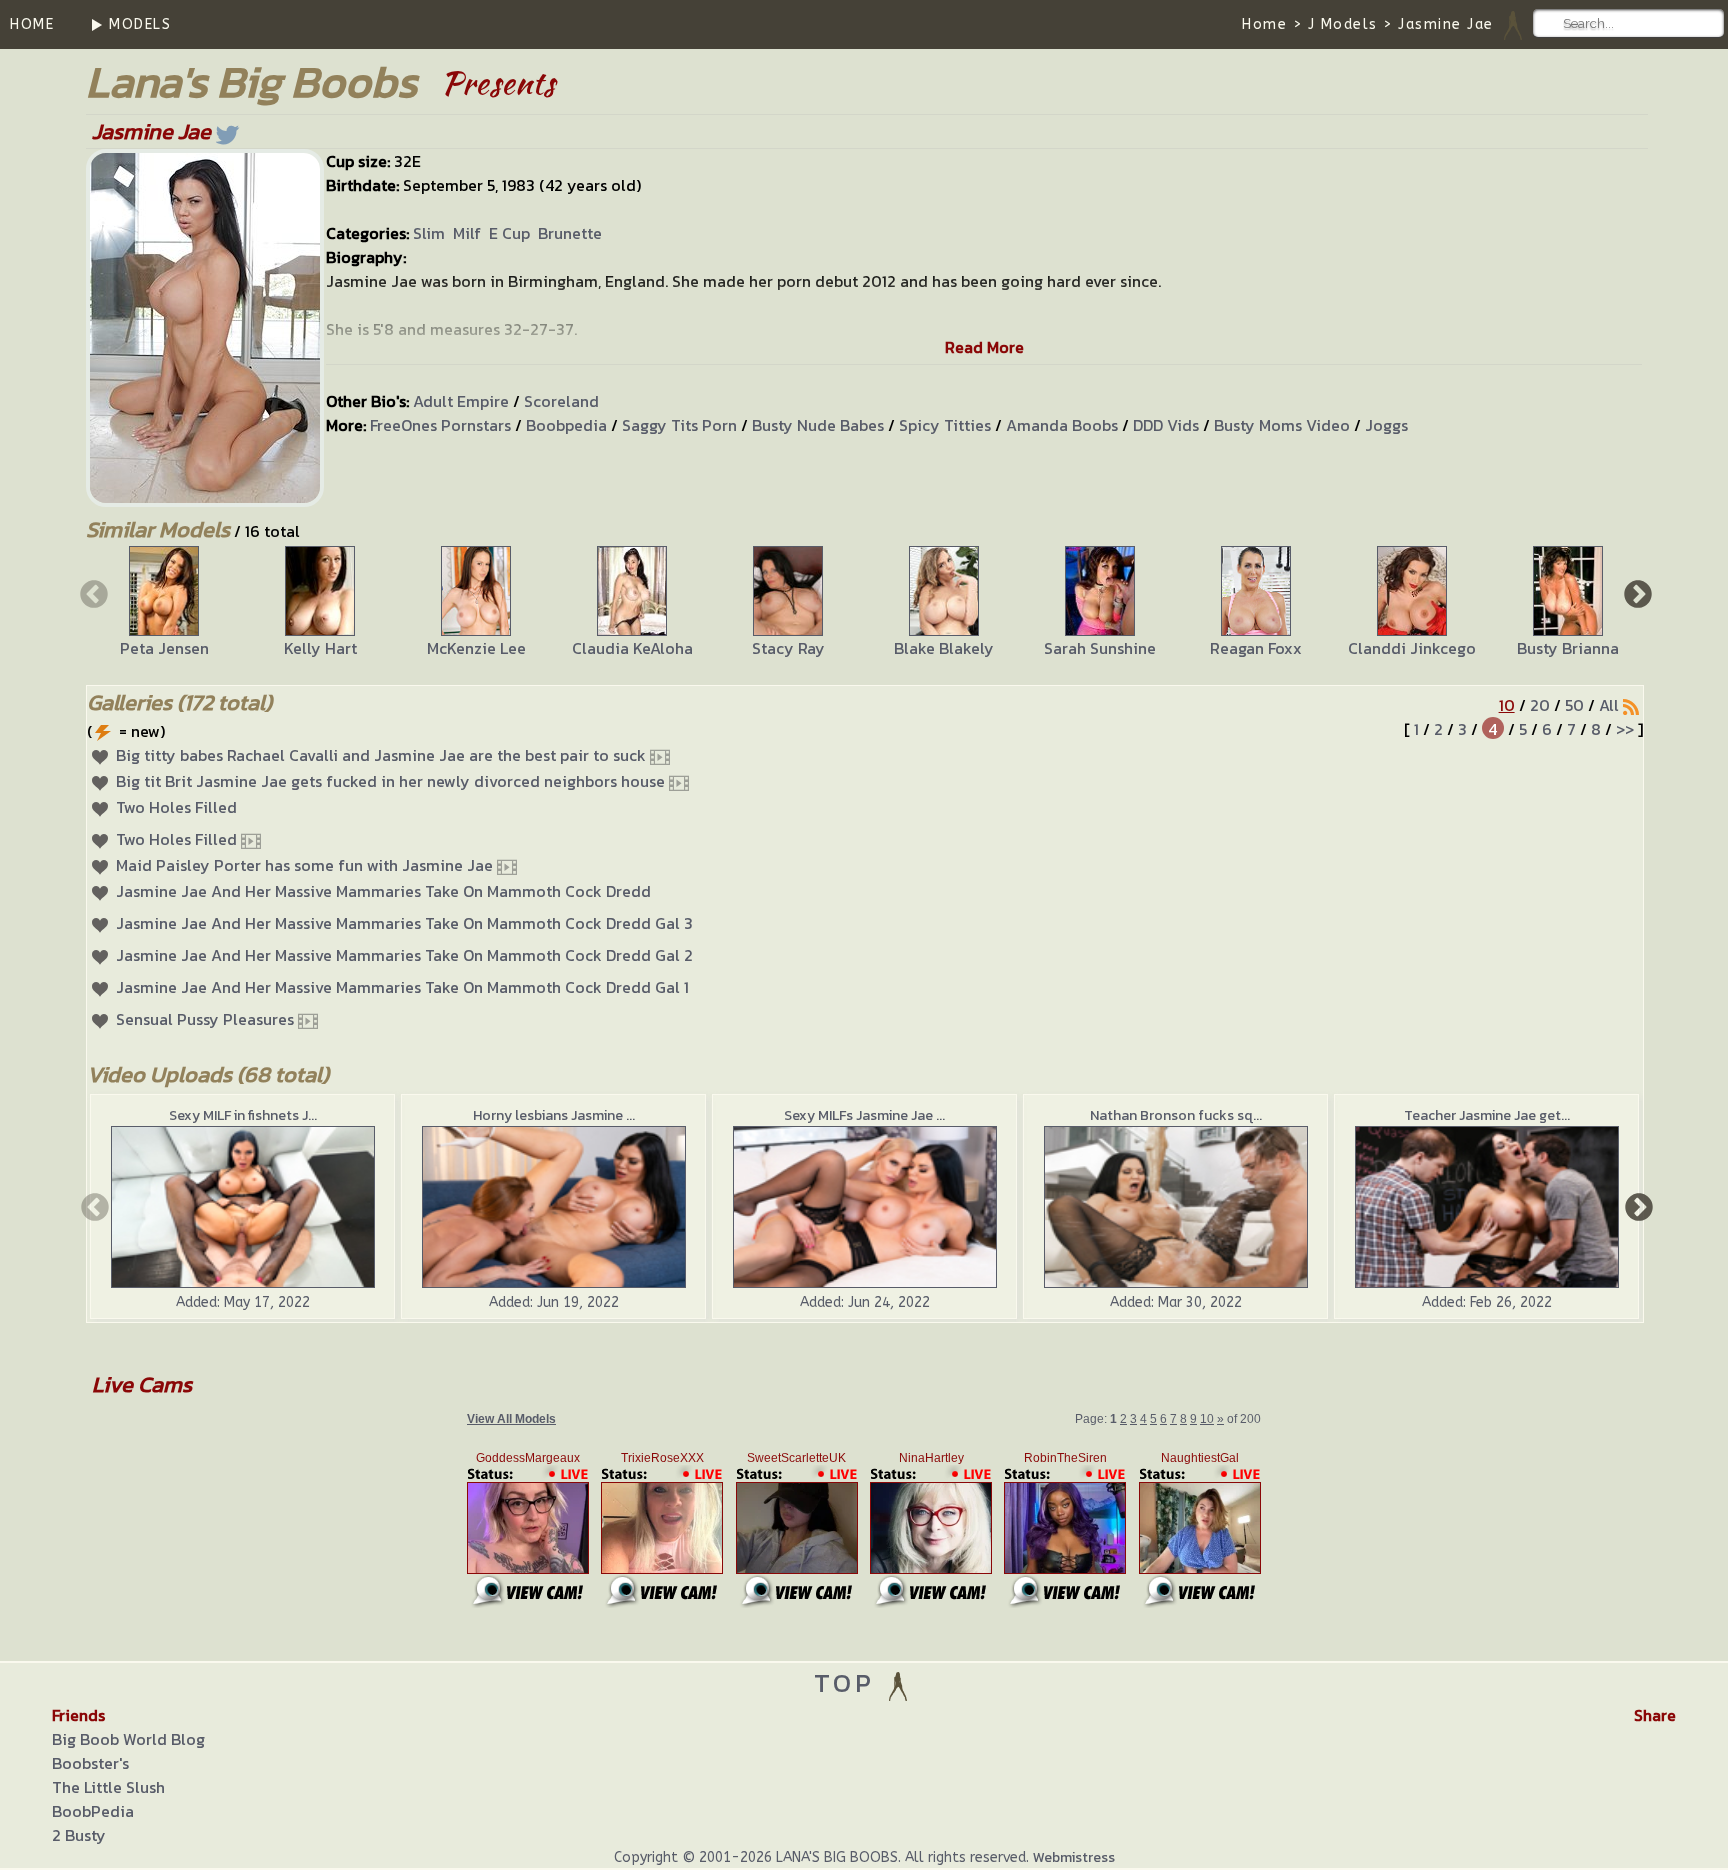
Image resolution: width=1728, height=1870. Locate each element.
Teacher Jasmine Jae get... (1487, 1115)
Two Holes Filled (176, 807)
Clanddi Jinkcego (1412, 648)
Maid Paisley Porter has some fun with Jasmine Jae (304, 865)
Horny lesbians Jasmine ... (554, 1115)
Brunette (570, 233)
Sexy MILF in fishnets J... (243, 1115)
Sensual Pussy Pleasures (205, 1019)
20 (1540, 705)
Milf (467, 233)
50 (1574, 705)
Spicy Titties (945, 425)
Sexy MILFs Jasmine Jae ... (864, 1115)
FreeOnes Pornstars (440, 425)
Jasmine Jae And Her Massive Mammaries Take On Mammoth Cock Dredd (383, 891)
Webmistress (1074, 1857)
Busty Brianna (1568, 648)
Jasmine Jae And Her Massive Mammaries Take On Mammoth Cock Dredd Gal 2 (404, 955)
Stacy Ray (788, 648)
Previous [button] (92, 593)
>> (1625, 729)
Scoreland (561, 401)
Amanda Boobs (1062, 425)
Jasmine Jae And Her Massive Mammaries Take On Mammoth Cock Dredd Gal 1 (402, 987)
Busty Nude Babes (818, 425)
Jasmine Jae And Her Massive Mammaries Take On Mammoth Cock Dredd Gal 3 (404, 923)
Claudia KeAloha (632, 648)
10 (1507, 705)
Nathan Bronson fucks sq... (1176, 1115)
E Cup (509, 233)
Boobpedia (566, 425)
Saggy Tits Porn (679, 425)
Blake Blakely (944, 648)
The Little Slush (108, 1787)
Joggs (1386, 425)
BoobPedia (93, 1811)
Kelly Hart (320, 648)
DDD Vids (1166, 425)
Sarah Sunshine (1100, 648)
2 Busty (79, 1835)
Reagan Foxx (1256, 648)
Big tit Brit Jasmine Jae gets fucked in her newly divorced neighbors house (390, 781)
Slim (429, 233)
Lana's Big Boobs (251, 81)
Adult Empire (461, 401)
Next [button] (1636, 593)
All (1609, 705)
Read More (984, 347)
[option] (164, 603)
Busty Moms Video (1282, 425)
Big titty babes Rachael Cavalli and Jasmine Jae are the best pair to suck (381, 755)
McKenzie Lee (476, 648)
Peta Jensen (164, 648)
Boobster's (90, 1763)
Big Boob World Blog (128, 1739)
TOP (849, 1682)
